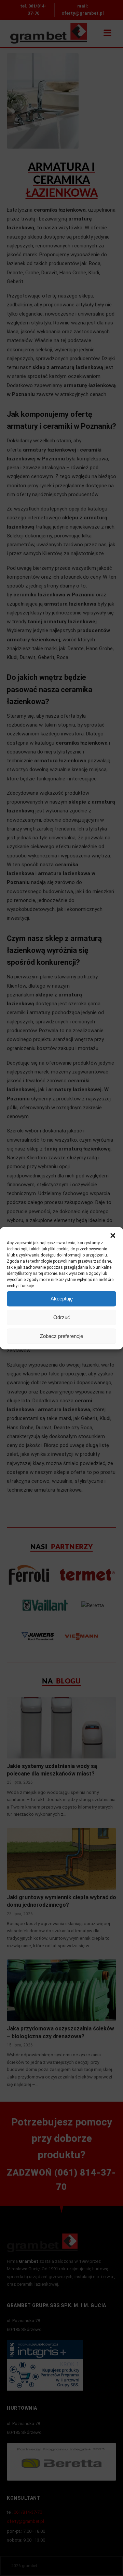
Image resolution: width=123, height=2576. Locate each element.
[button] (113, 1235)
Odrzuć (62, 1317)
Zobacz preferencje (61, 1336)
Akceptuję (62, 1299)
